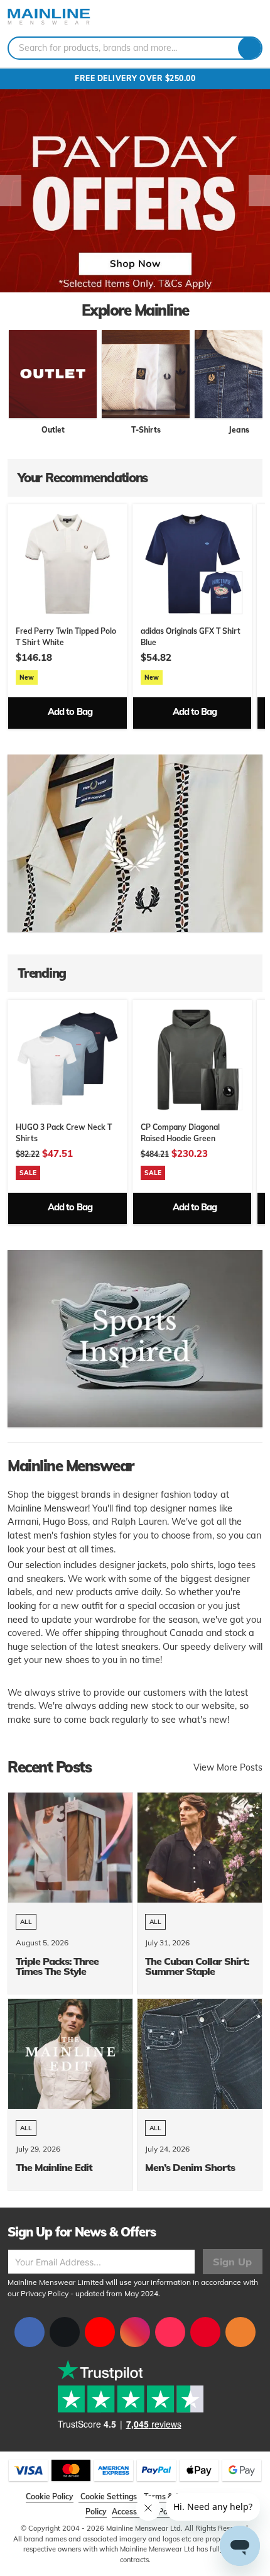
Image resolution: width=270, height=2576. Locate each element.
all (26, 1922)
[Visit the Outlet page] (53, 374)
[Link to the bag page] (217, 18)
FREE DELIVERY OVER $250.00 (135, 78)
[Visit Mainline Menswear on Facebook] (30, 2332)
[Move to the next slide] (259, 191)
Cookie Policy (50, 2496)
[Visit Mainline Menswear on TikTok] (170, 2332)
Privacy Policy (45, 2293)
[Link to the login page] (232, 18)
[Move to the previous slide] (11, 191)
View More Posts (228, 1767)
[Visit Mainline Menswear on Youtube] (100, 2332)
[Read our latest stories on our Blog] (240, 2332)
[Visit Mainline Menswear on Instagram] (135, 2332)
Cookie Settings (109, 2496)
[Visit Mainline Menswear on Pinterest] (205, 2332)
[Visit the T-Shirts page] (146, 374)
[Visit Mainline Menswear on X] (65, 2332)
